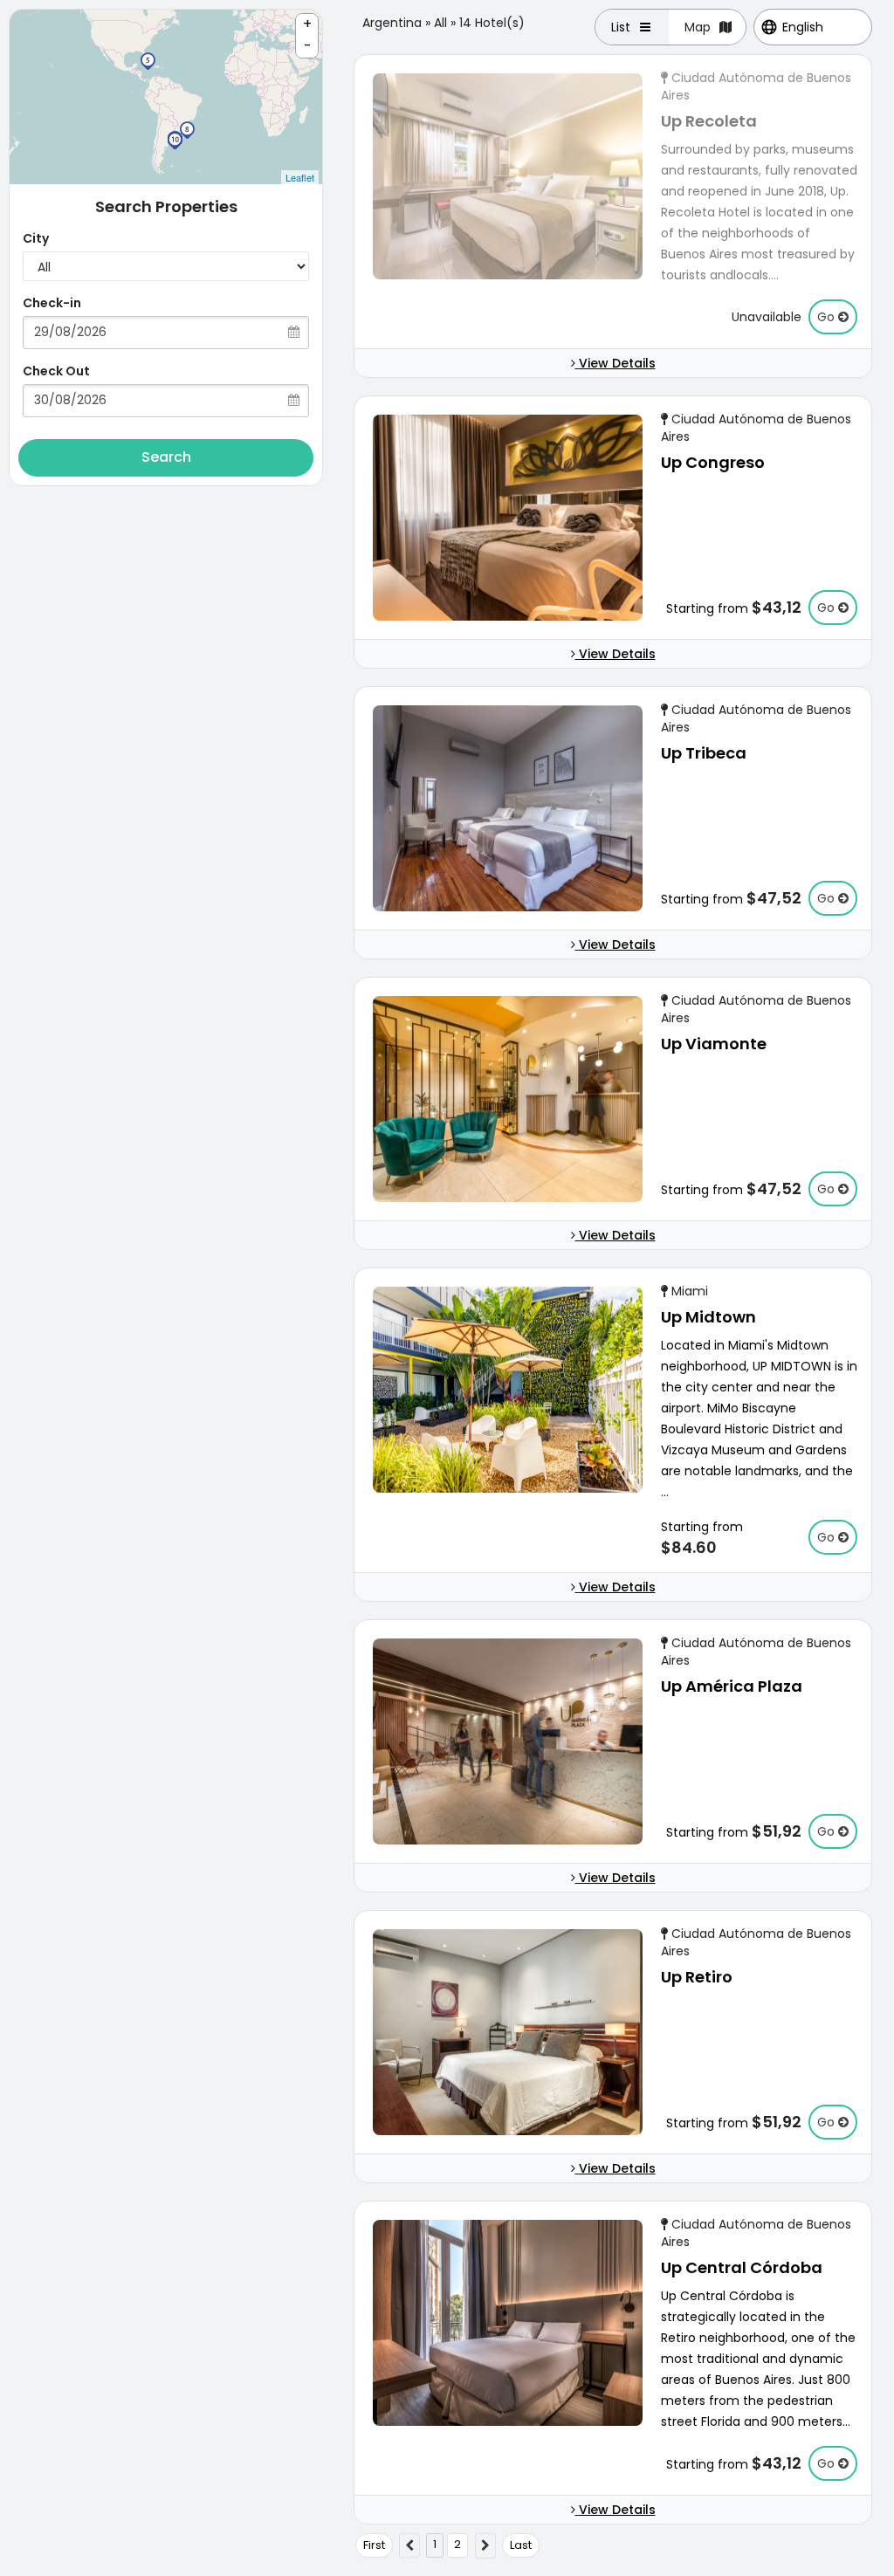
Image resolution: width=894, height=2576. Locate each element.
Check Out (56, 371)
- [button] (308, 46)
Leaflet (300, 177)
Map (698, 27)
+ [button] (307, 24)
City (36, 238)
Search (166, 457)
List (621, 27)
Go (828, 317)
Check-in (52, 303)
